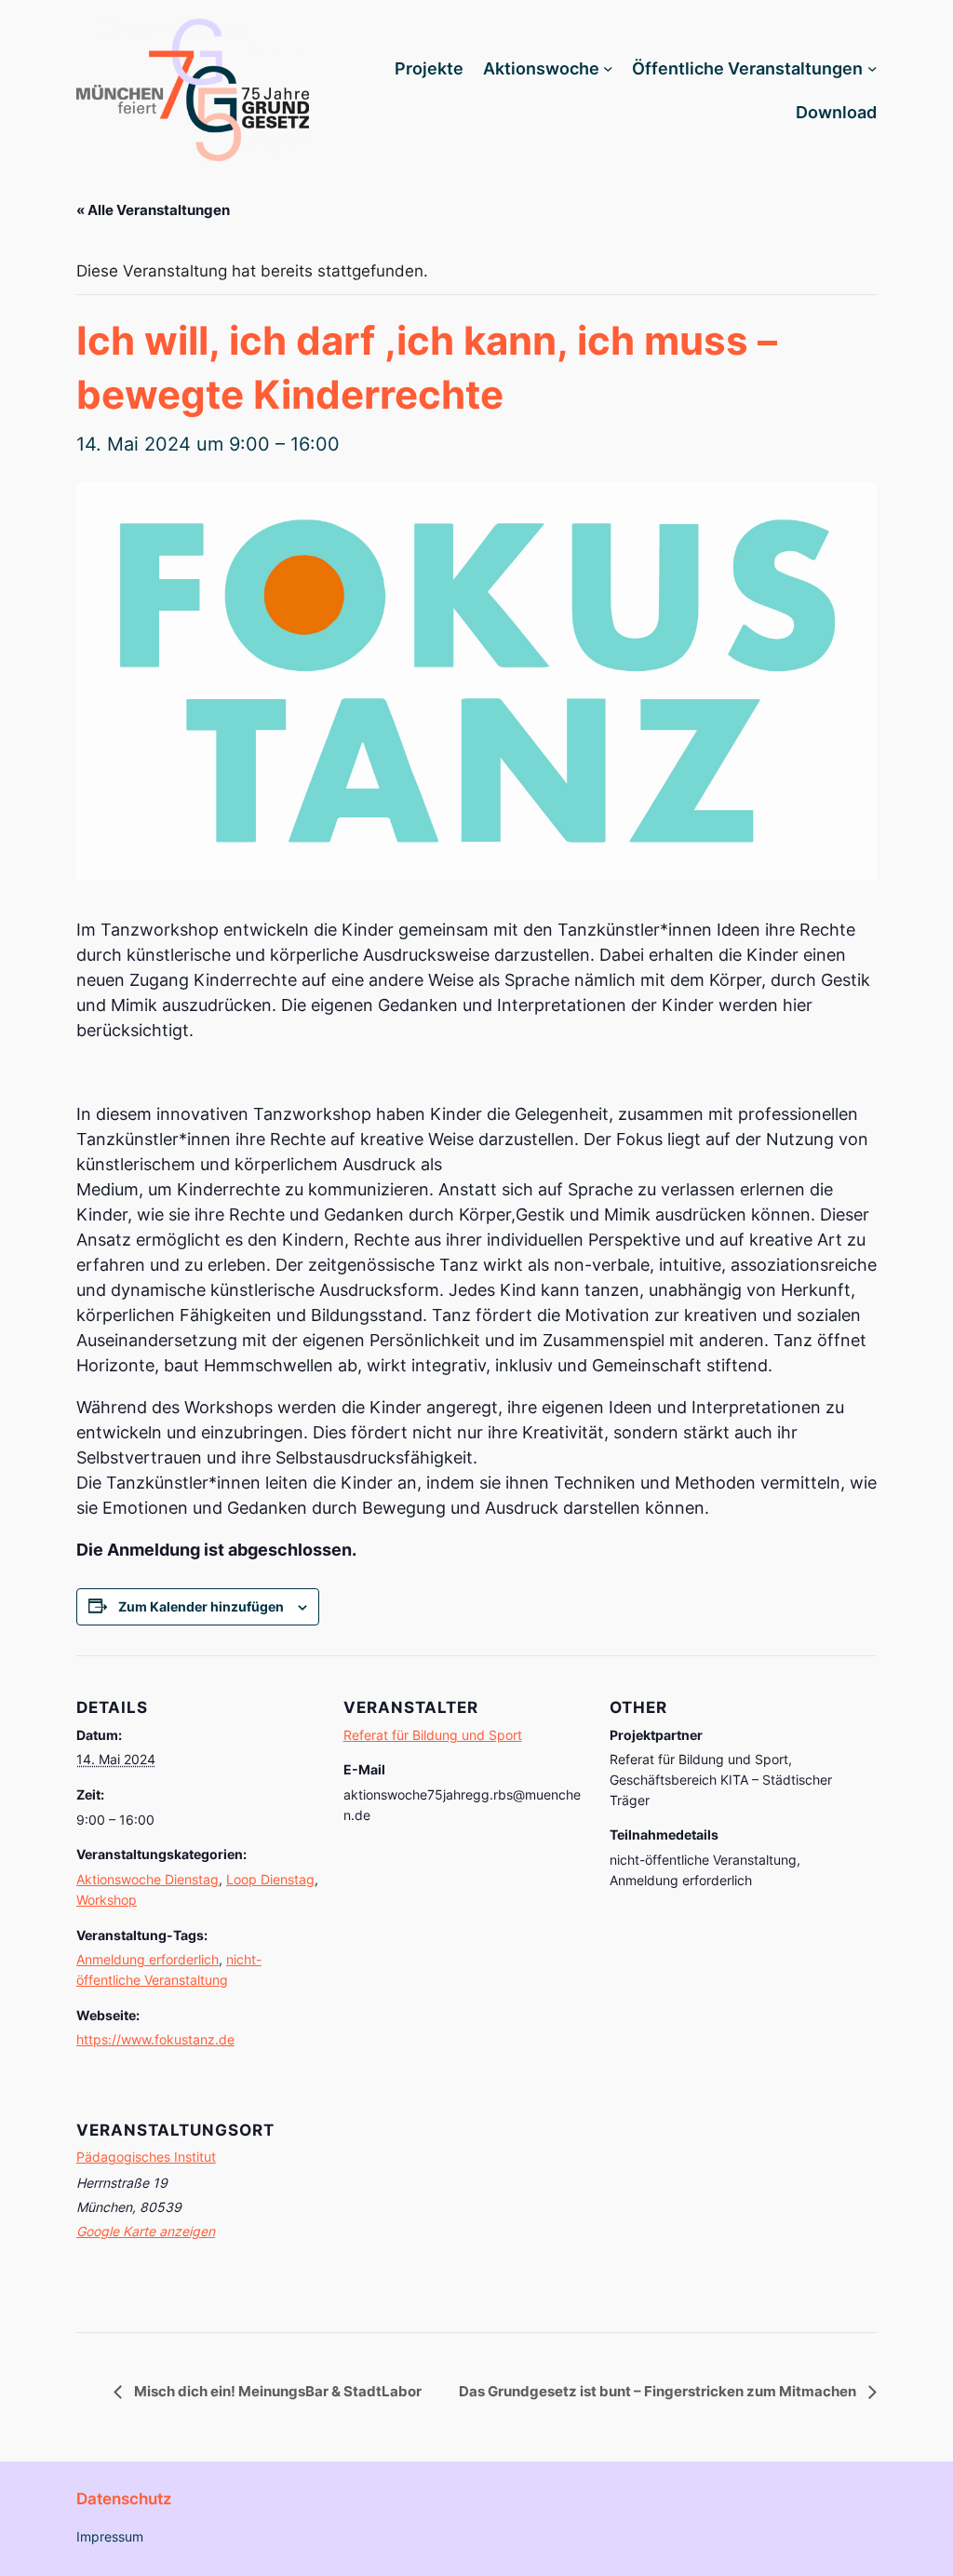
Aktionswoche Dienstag (148, 1879)
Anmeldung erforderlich (148, 1959)
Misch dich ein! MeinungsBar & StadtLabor (276, 2391)
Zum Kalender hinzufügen (201, 1606)
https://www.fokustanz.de (155, 2039)
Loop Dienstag (270, 1879)
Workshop (107, 1900)
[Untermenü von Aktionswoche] (608, 68)
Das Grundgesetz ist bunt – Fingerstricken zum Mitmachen (659, 2391)
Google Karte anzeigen (146, 2231)
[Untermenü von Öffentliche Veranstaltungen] (872, 68)
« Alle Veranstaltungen (153, 210)
